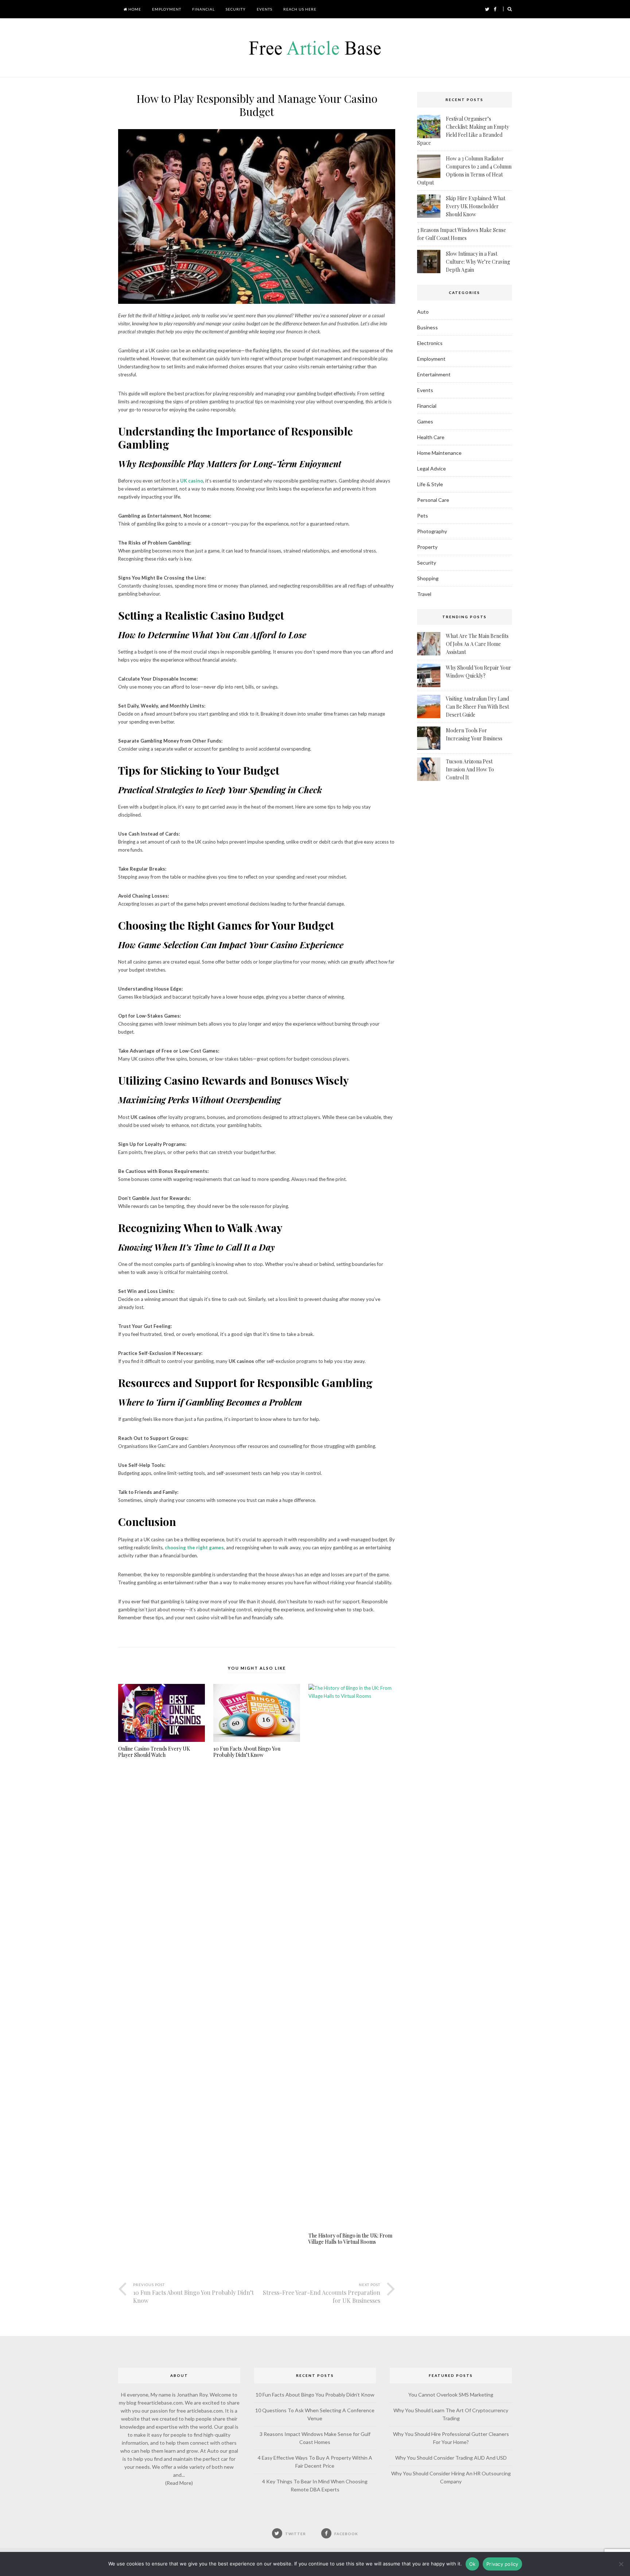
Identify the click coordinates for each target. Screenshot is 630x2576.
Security (236, 9)
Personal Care (433, 500)
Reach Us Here (300, 9)
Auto (423, 312)
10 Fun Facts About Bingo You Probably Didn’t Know (247, 1752)
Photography (432, 531)
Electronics (430, 343)
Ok (472, 2564)
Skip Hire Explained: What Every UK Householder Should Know (476, 206)
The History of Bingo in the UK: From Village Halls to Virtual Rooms (350, 2239)
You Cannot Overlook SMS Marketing (451, 2395)
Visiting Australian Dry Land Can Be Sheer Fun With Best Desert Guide (477, 707)
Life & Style (430, 484)
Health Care (431, 437)
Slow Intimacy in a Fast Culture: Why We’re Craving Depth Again (478, 262)
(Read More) (179, 2483)
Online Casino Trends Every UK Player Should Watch (154, 1752)
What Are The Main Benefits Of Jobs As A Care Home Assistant (477, 644)
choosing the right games (194, 1547)
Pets (423, 516)
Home (134, 9)
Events (265, 9)
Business (427, 327)
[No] (621, 2564)
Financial (203, 9)
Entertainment (434, 374)
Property (427, 547)
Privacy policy (502, 2564)
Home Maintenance (439, 453)
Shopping (428, 578)
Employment (167, 9)
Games (425, 421)
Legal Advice (431, 468)
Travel (424, 594)
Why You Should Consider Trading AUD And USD (451, 2458)
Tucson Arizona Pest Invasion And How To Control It (470, 769)
